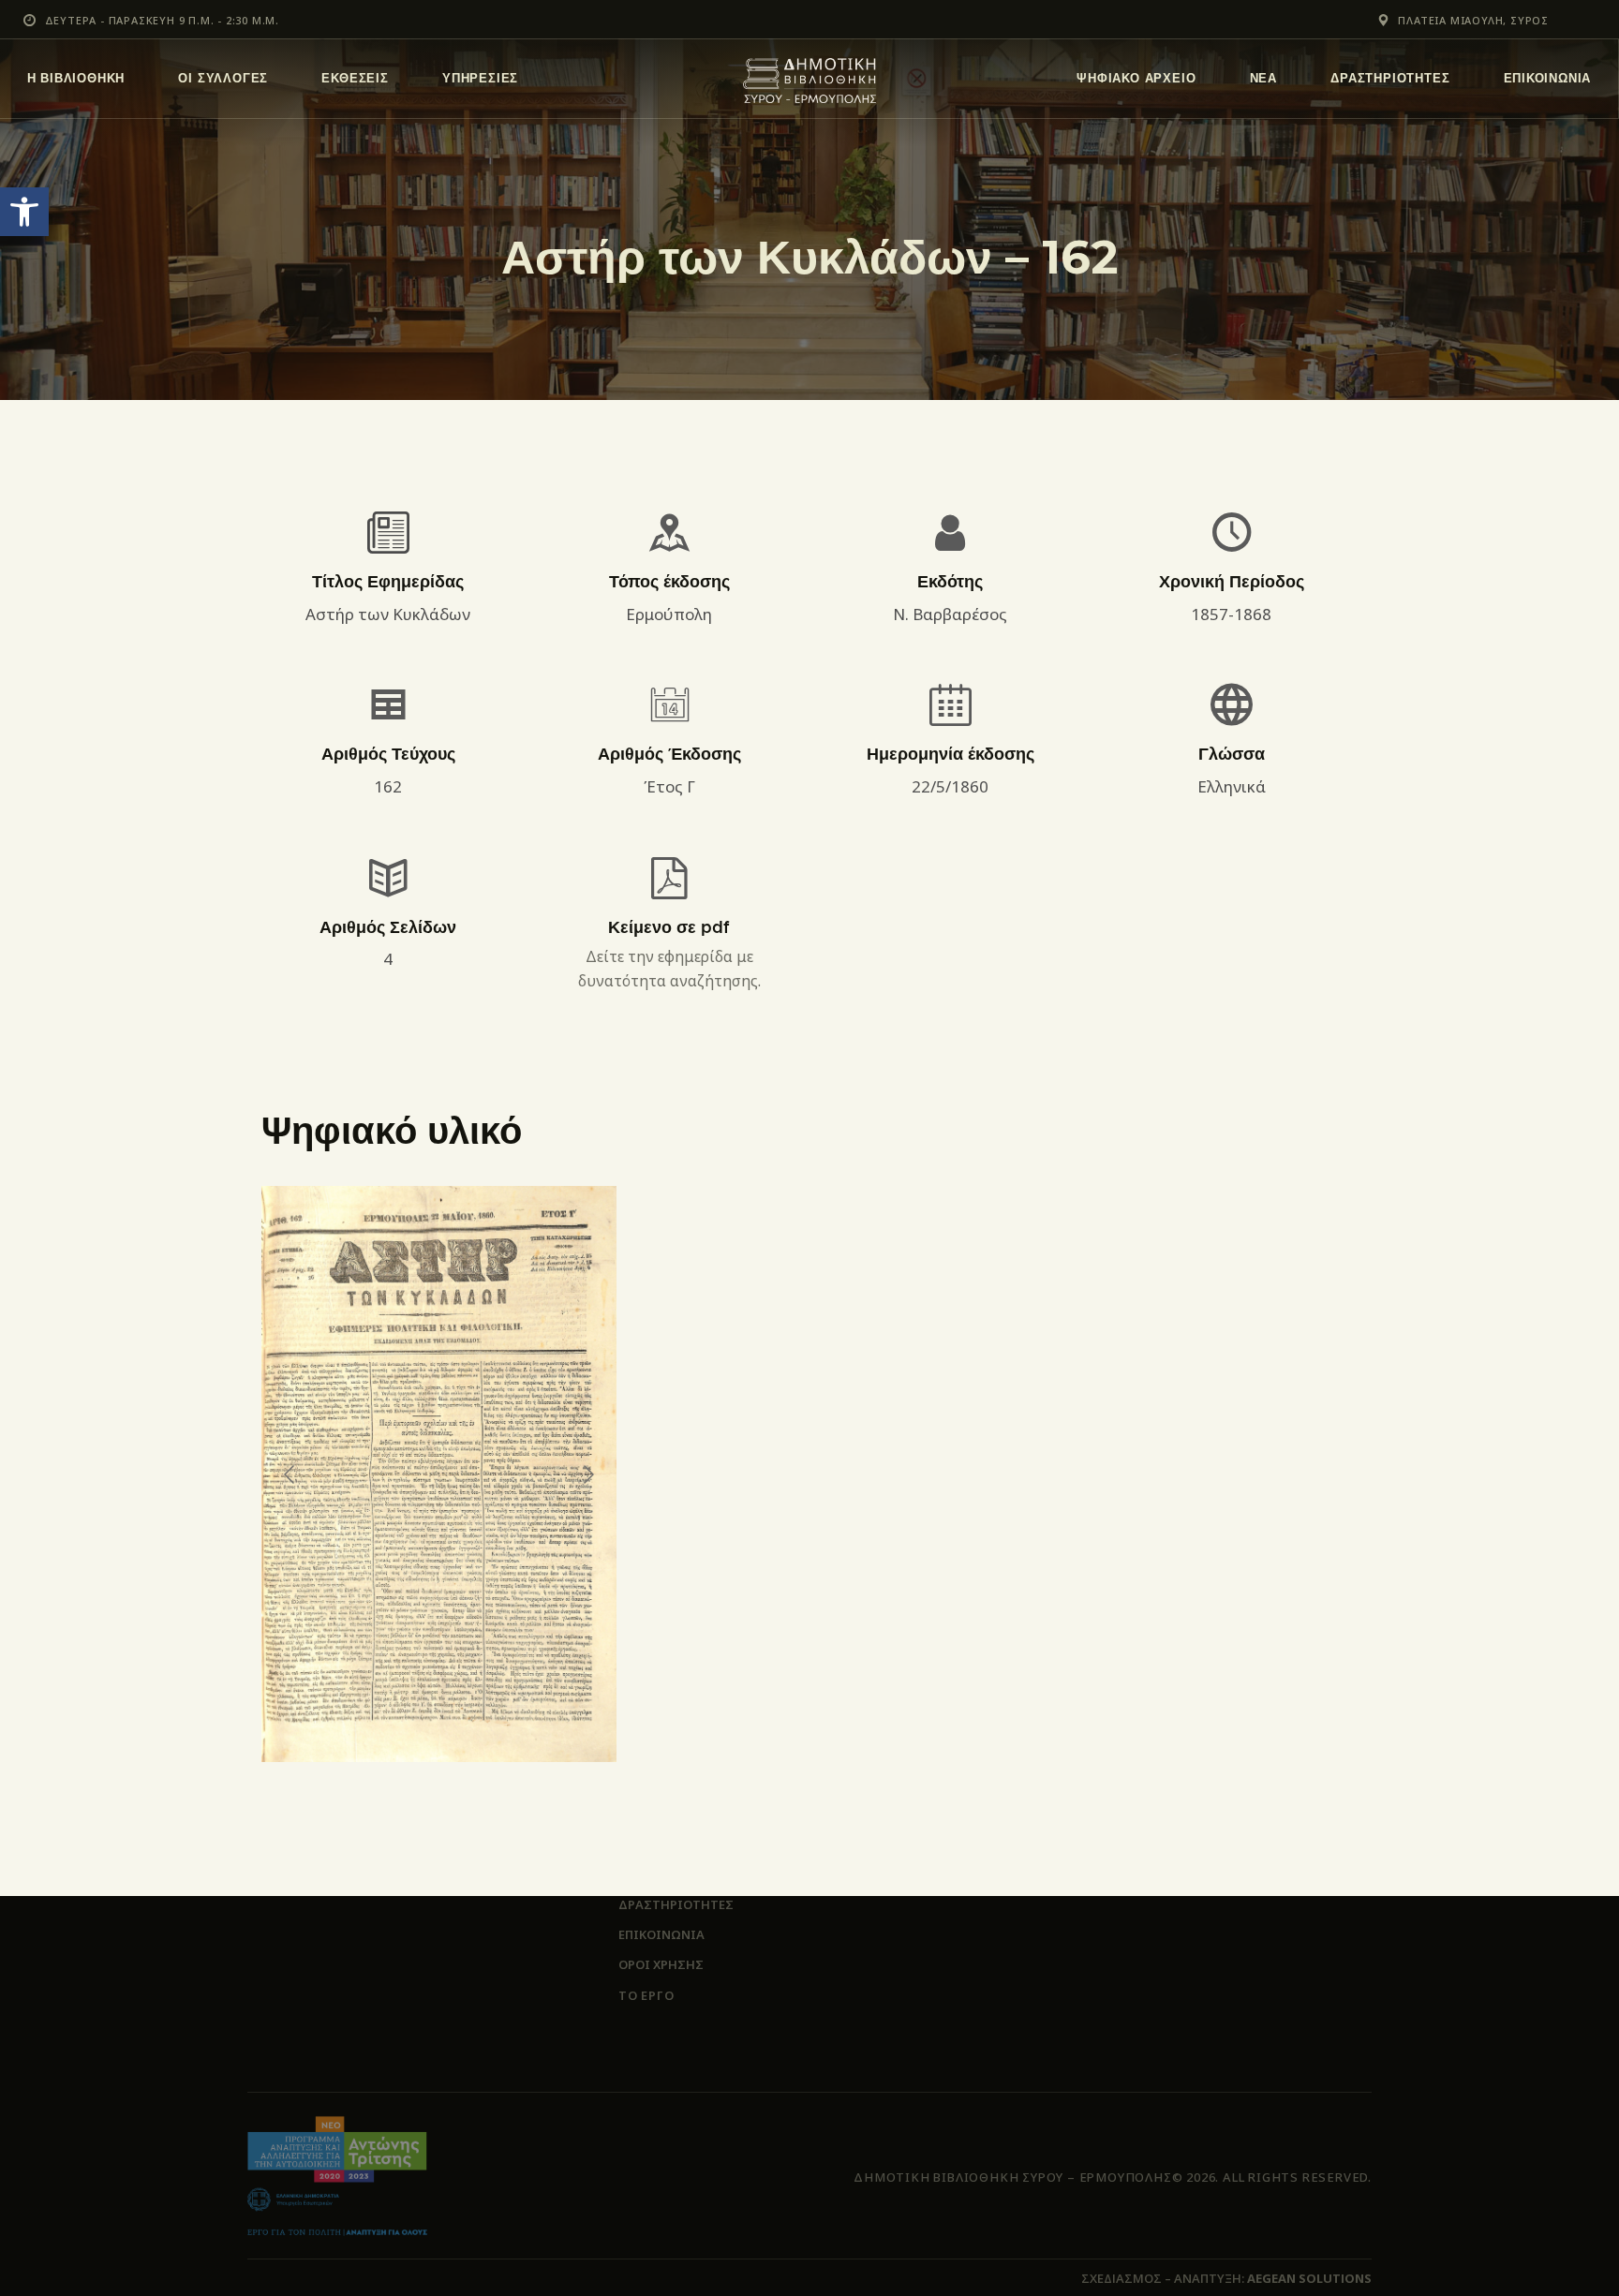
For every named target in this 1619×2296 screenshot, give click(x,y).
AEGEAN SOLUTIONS (1309, 2278)
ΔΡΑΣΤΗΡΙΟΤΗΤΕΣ (676, 1904)
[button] (24, 212)
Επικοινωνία (661, 1934)
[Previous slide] (290, 1474)
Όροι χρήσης (661, 1964)
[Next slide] (587, 1474)
